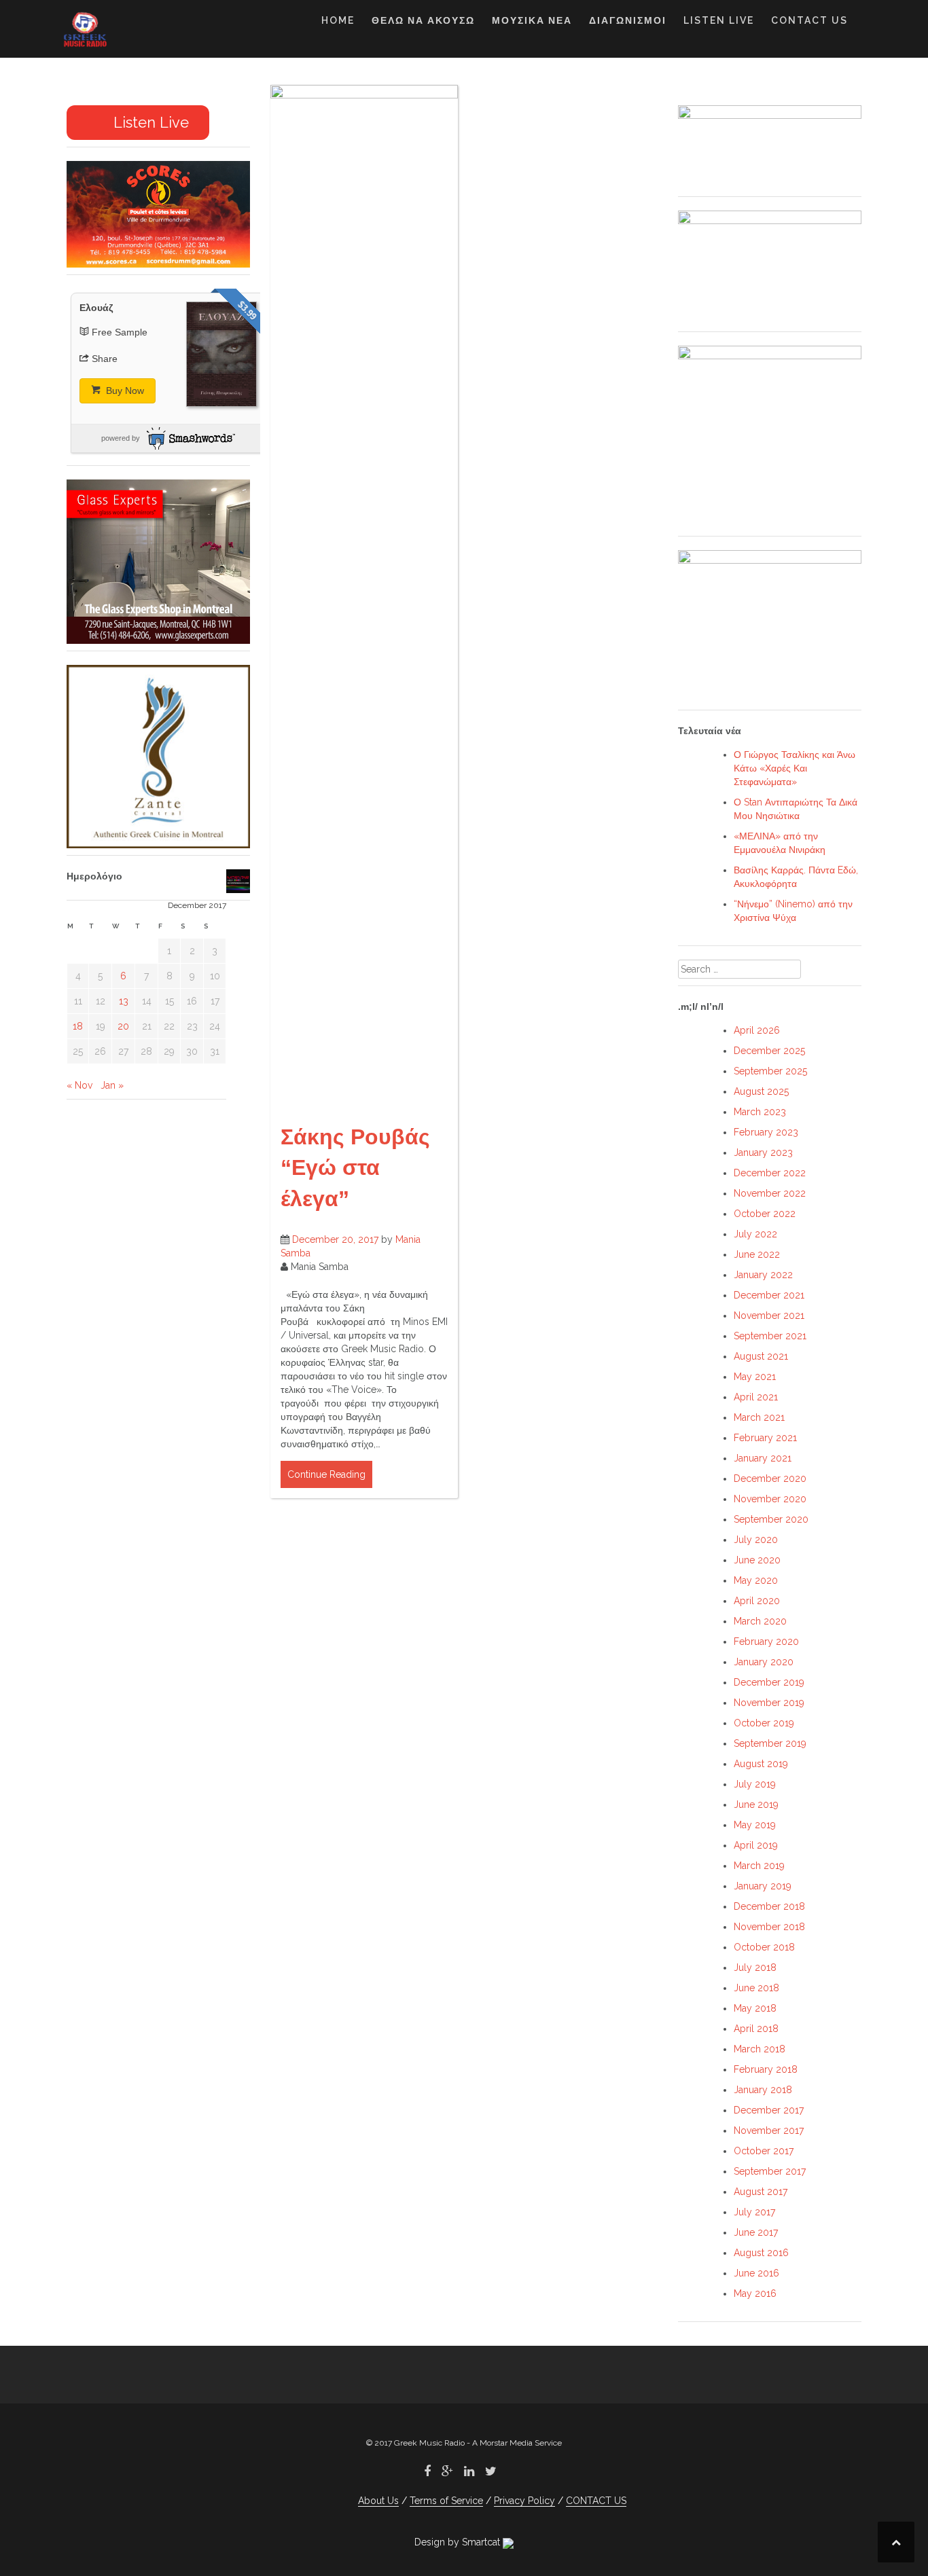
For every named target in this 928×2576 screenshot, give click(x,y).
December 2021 (769, 1295)
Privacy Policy (524, 2501)
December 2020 (770, 1479)
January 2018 (763, 2090)
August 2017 (761, 2192)
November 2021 (769, 1316)
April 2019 (756, 1845)
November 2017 (769, 2130)
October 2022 (765, 1214)
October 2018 (764, 1947)
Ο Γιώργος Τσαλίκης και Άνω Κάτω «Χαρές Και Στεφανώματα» (795, 768)
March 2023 (760, 1112)
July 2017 (754, 2212)
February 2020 (766, 1641)
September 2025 (770, 1071)
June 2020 (757, 1560)
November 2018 (769, 1927)
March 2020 (760, 1621)
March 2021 (759, 1417)
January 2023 (763, 1153)
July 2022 (755, 1234)
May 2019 (755, 1825)
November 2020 (770, 1499)
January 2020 (764, 1662)
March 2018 (760, 2049)
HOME (338, 20)
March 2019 (759, 1866)
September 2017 (770, 2171)
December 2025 (769, 1051)
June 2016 (756, 2273)
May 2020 (756, 1580)
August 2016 (761, 2253)
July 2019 (755, 1784)
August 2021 (761, 1356)
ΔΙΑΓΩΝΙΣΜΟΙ (628, 20)
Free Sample (120, 332)
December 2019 (769, 1682)
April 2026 (757, 1030)
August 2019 (761, 1764)
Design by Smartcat (459, 2542)
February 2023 (766, 1132)
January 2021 (763, 1458)
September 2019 (770, 1743)
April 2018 (756, 2029)
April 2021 (756, 1397)
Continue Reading (326, 1474)
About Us (378, 2501)
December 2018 (769, 1906)
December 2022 (770, 1173)
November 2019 (769, 1703)
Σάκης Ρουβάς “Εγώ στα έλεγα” (355, 1168)
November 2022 (770, 1193)
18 (78, 1026)
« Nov (79, 1085)
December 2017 (769, 2110)
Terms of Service (446, 2501)
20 (123, 1026)
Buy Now (124, 391)
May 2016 (755, 2293)
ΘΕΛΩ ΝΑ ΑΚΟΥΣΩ (423, 20)
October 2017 (764, 2151)
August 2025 (761, 1091)
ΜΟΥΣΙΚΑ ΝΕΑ (532, 20)
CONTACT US (809, 20)
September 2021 (770, 1336)
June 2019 (756, 1804)
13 (124, 1001)
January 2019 (763, 1886)
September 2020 (771, 1519)
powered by (121, 438)
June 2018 (756, 1988)
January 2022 (763, 1275)
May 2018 (755, 2008)
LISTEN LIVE (719, 20)
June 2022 (757, 1254)
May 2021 (755, 1377)
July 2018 (755, 1967)
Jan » (112, 1085)
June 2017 (756, 2232)
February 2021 (765, 1438)
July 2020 (756, 1540)
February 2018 (766, 2069)
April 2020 (757, 1601)
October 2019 (764, 1723)
